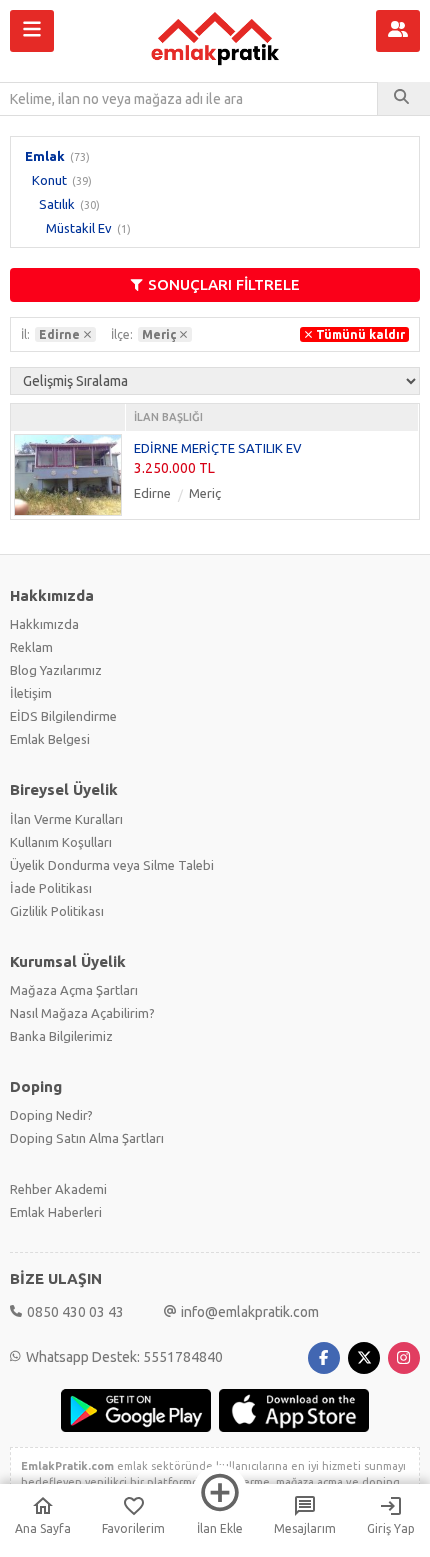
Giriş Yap (391, 1528)
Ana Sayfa (43, 1528)
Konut (49, 180)
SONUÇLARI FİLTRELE (224, 284)
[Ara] (404, 99)
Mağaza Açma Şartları (74, 990)
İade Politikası (51, 888)
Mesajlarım (305, 1528)
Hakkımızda (44, 624)
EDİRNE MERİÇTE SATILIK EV (218, 448)
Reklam (31, 647)
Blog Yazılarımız (56, 670)
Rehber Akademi (58, 1189)
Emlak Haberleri (56, 1212)
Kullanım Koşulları (61, 842)
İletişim (31, 693)
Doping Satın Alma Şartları (87, 1138)
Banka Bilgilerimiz (61, 1036)
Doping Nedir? (51, 1115)
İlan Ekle (220, 1528)
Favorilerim (133, 1528)
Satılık (57, 204)
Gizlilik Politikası (57, 911)
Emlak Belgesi (50, 739)
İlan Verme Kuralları (66, 819)
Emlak (45, 156)
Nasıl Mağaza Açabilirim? (82, 1013)
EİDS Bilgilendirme (63, 716)
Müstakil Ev (79, 228)
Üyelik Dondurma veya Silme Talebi (112, 865)
